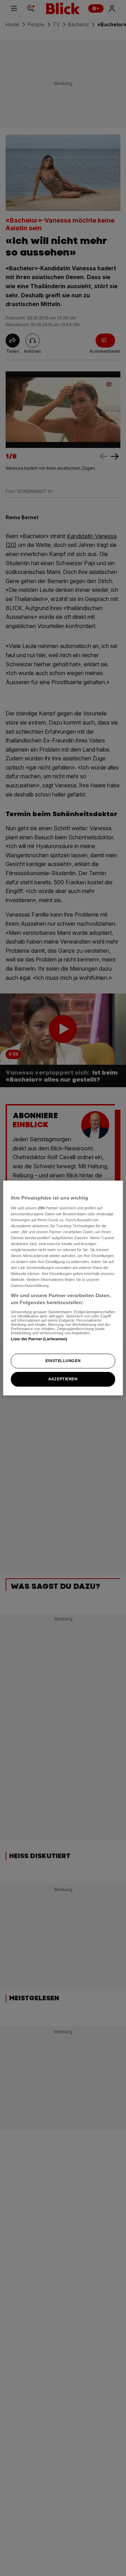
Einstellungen (63, 1361)
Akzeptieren (63, 1379)
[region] (63, 1288)
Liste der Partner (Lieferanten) (39, 1339)
